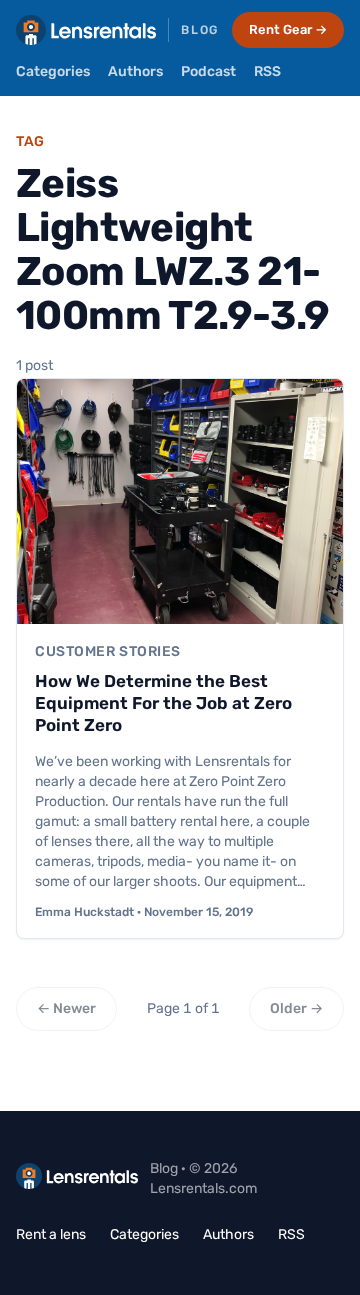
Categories (53, 71)
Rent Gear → (288, 29)
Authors (135, 71)
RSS (267, 71)
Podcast (208, 71)
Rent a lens (51, 1234)
